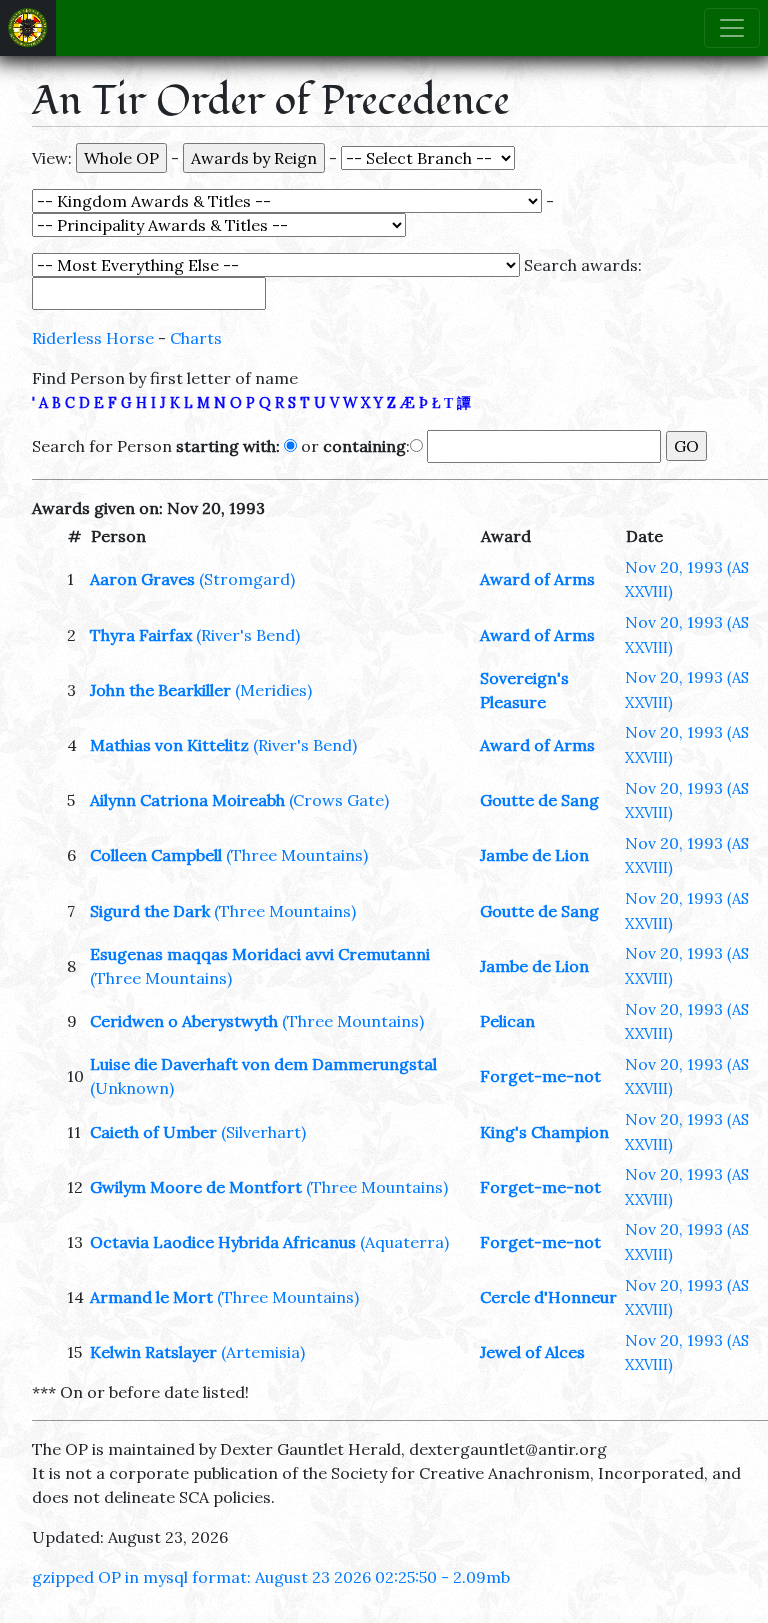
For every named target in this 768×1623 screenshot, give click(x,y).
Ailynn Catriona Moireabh (187, 800)
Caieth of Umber (153, 1132)
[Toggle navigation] (732, 28)
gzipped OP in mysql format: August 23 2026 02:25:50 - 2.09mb (271, 1577)
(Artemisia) (263, 1352)
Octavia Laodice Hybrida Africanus (223, 1242)
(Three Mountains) (297, 855)
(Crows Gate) (339, 800)
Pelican (507, 1021)
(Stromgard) (247, 579)
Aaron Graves (142, 579)
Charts (196, 338)
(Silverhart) (263, 1132)
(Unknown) (132, 1088)
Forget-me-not (540, 1076)
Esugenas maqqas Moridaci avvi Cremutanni (260, 954)
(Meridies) (273, 690)
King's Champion (544, 1132)
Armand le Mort (151, 1297)
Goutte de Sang (539, 800)
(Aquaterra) (404, 1242)
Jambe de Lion (534, 855)
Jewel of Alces (532, 1352)
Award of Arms (537, 579)
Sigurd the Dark (150, 911)
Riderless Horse (93, 338)
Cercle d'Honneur (548, 1297)
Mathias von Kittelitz (169, 745)
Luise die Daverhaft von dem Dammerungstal (263, 1064)
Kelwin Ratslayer (153, 1352)
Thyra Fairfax (141, 635)
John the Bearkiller (160, 690)
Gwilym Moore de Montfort (196, 1187)
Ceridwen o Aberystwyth (184, 1021)
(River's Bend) (248, 635)
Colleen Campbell (156, 855)
